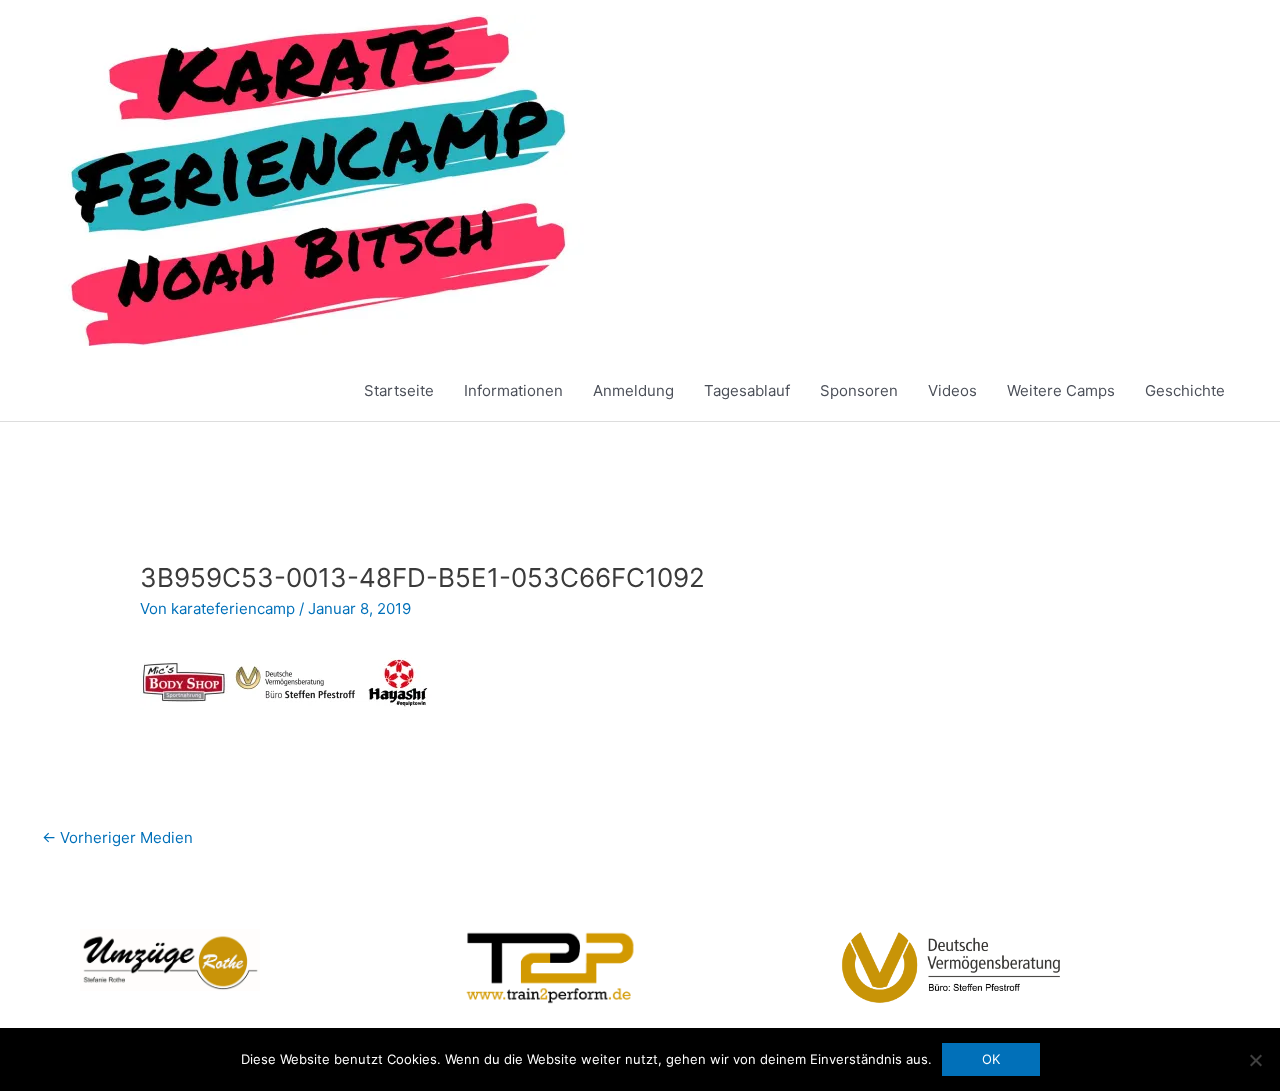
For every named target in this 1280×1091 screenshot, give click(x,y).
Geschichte (1185, 390)
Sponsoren (859, 390)
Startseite (399, 390)
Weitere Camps (1061, 390)
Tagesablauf (747, 390)
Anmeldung (633, 390)
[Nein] (1255, 1060)
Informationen (513, 390)
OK (991, 1059)
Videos (952, 390)
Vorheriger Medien (117, 837)
